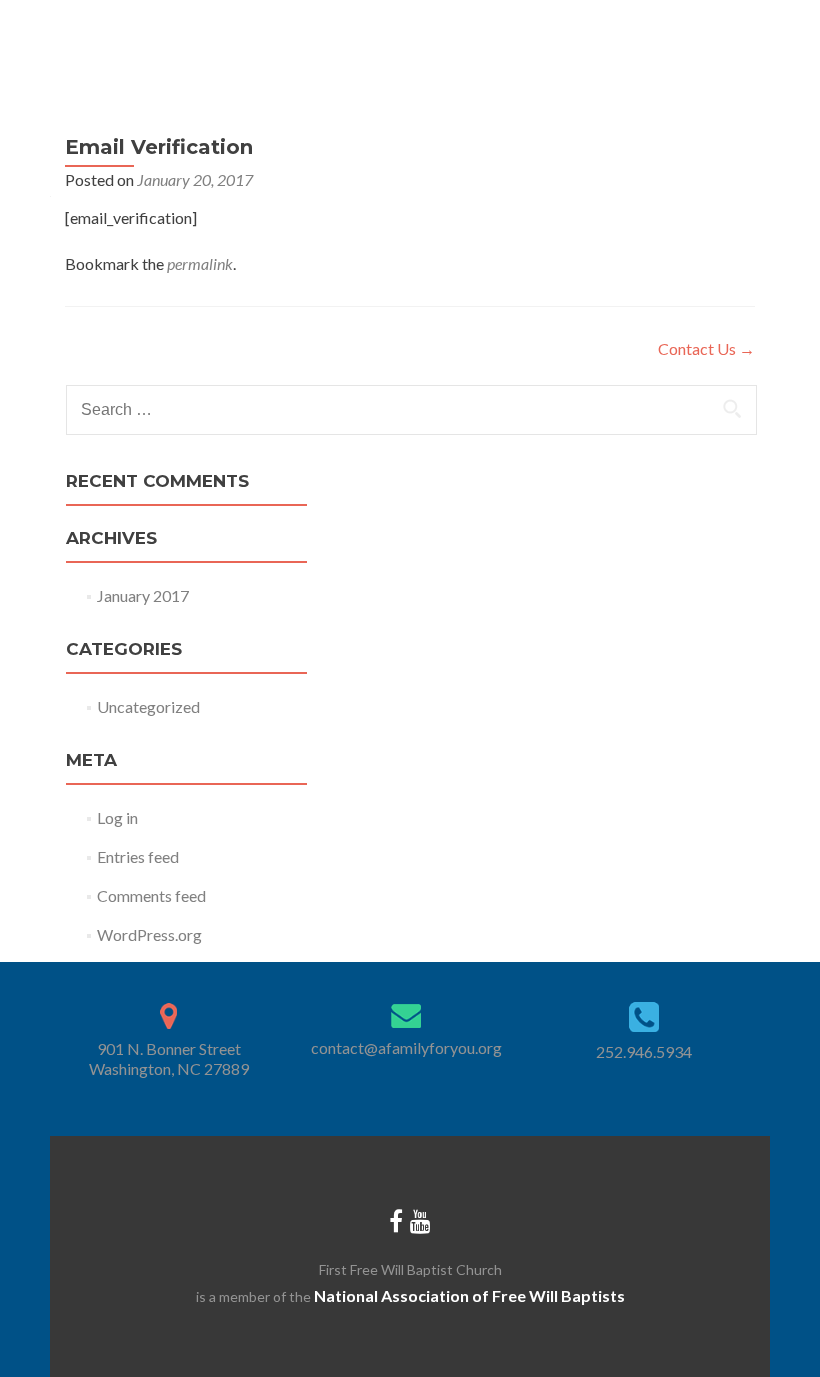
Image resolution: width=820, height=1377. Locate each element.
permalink (200, 263)
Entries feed (138, 856)
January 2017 (143, 595)
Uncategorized (148, 706)
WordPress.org (149, 934)
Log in (117, 817)
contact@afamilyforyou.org (406, 1047)
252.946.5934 (644, 1051)
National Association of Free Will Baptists (469, 1295)
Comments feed (151, 895)
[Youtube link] (420, 1220)
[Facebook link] (396, 1220)
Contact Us (706, 348)
